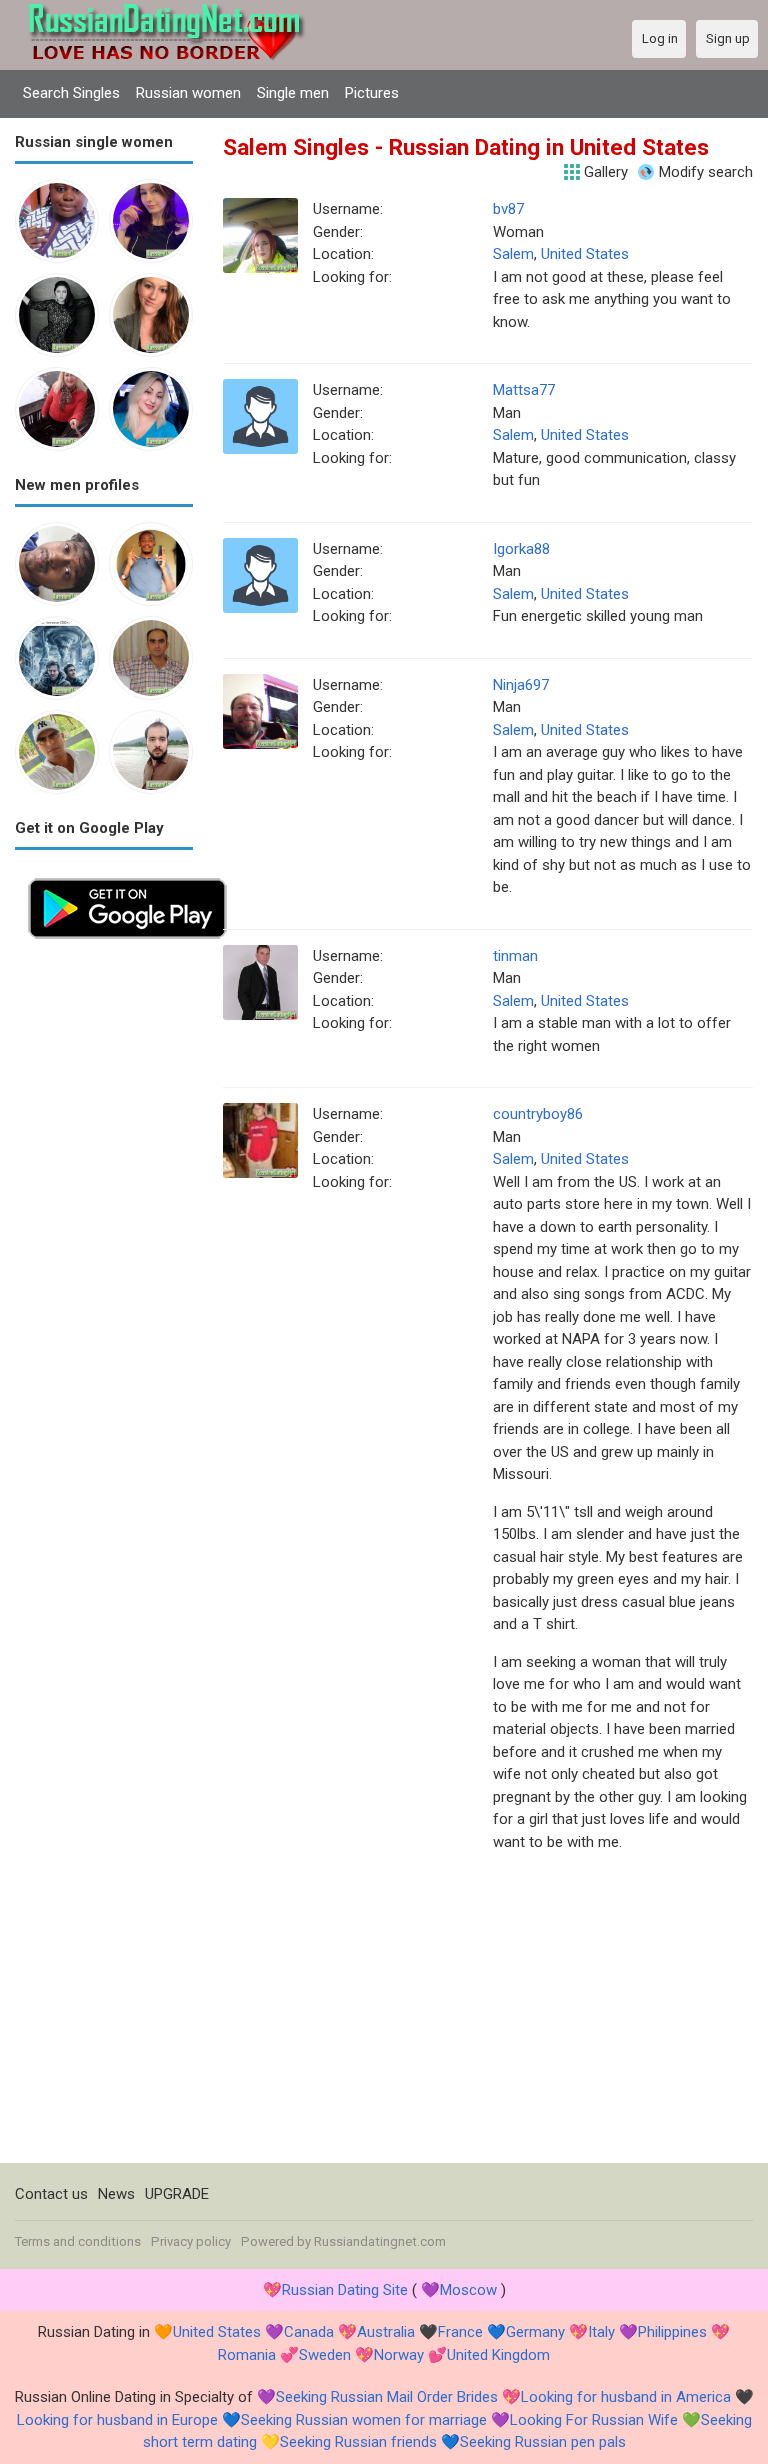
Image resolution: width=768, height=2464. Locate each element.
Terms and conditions (78, 2241)
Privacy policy (191, 2241)
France (460, 2332)
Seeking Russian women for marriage (364, 2420)
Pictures (372, 93)
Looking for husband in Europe (117, 2420)
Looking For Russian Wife (594, 2420)
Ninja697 (521, 685)
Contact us (51, 2194)
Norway (399, 2355)
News (116, 2194)
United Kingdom (498, 2355)
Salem (513, 254)
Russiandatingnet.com (380, 2241)
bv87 (508, 209)
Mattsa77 (524, 390)
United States (585, 254)
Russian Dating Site (345, 2290)
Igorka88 (521, 549)
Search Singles (71, 93)
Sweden (325, 2355)
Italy (601, 2332)
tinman (515, 956)
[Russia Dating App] (127, 876)
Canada (309, 2332)
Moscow (468, 2290)
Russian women (188, 93)
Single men (293, 93)
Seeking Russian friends (358, 2442)
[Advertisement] (104, 1252)
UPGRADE (177, 2194)
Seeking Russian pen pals (543, 2442)
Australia (386, 2332)
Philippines (672, 2332)
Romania (247, 2355)
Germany (535, 2332)
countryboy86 (538, 1114)
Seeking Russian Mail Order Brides (387, 2397)
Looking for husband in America (626, 2397)
